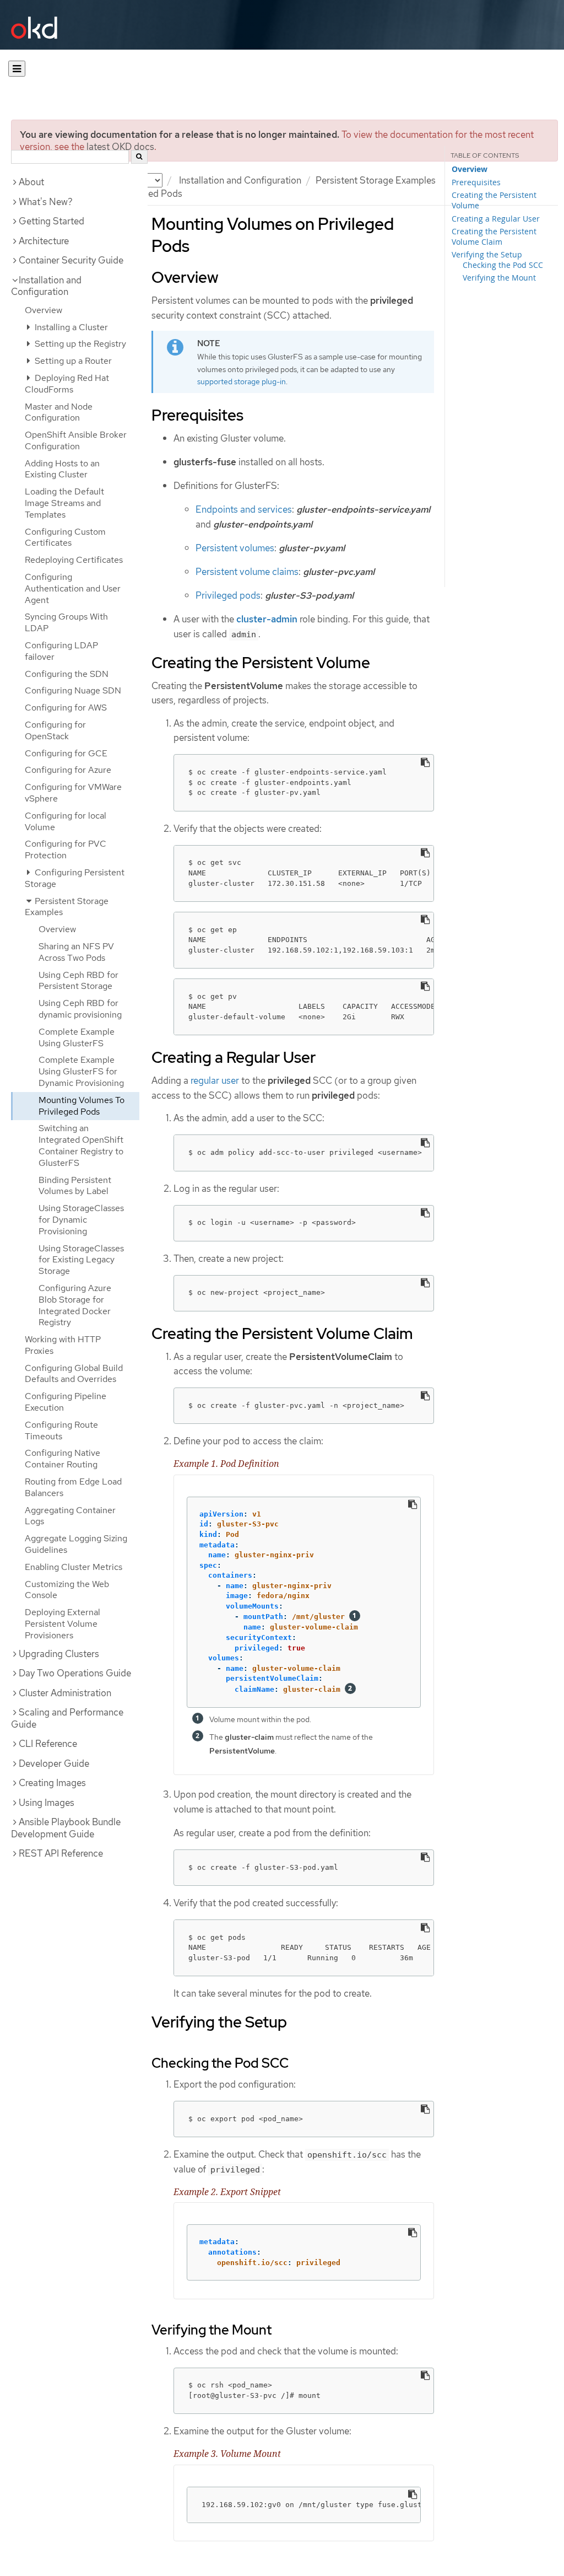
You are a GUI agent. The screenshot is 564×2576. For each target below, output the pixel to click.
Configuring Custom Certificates (65, 537)
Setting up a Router (72, 361)
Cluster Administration (65, 1693)
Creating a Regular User (496, 219)
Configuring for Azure (68, 770)
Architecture (44, 241)
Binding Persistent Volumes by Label (75, 1186)
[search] (139, 157)
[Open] (17, 69)
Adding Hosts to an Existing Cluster (62, 469)
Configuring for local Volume (66, 821)
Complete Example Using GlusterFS (77, 1037)
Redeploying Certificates (74, 560)
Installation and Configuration (240, 180)
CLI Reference (48, 1744)
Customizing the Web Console (67, 1590)
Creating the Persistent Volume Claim (494, 236)
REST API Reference (61, 1853)
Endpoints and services (244, 509)
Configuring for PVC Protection (66, 849)
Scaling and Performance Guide (67, 1718)
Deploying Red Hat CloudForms (67, 384)
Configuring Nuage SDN (73, 690)
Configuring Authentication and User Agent (73, 588)
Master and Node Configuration (59, 412)
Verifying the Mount (499, 278)
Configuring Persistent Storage (75, 878)
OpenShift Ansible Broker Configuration (76, 440)
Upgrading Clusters (59, 1654)
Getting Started (51, 221)
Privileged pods (228, 595)
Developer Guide (54, 1763)
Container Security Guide (71, 260)
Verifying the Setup (487, 254)
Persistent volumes (235, 548)
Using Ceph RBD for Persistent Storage (78, 981)
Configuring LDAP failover (61, 651)
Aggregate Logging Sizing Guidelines (76, 1544)
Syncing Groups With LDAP (66, 622)
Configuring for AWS (66, 708)
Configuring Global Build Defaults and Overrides (74, 1374)
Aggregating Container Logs (70, 1516)
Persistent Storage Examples (376, 180)
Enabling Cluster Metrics (74, 1567)
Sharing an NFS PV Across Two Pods (76, 952)
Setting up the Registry (79, 344)
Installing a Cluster (70, 327)
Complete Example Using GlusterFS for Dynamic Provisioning (81, 1071)
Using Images (47, 1803)
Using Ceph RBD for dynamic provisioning (80, 1009)
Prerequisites (476, 182)
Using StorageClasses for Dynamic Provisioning (81, 1220)
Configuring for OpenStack (55, 730)
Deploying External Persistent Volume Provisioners (63, 1624)
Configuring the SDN (67, 674)
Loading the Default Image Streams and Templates (64, 503)
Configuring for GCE (66, 753)
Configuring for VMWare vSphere (73, 793)
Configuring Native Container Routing (63, 1459)
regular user (215, 1080)
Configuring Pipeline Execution (66, 1402)
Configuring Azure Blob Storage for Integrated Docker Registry (75, 1305)
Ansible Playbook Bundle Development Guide (66, 1828)
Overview (44, 310)
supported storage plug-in (242, 381)
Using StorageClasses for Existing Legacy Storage (81, 1260)
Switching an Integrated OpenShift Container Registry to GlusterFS (81, 1145)
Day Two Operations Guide (75, 1673)
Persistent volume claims (247, 572)
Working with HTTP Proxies (63, 1345)
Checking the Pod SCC (503, 265)
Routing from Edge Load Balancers (73, 1487)
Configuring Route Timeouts (61, 1430)
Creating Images (52, 1783)
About (31, 182)
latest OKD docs (120, 147)
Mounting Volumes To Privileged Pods (82, 1106)
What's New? (46, 202)
